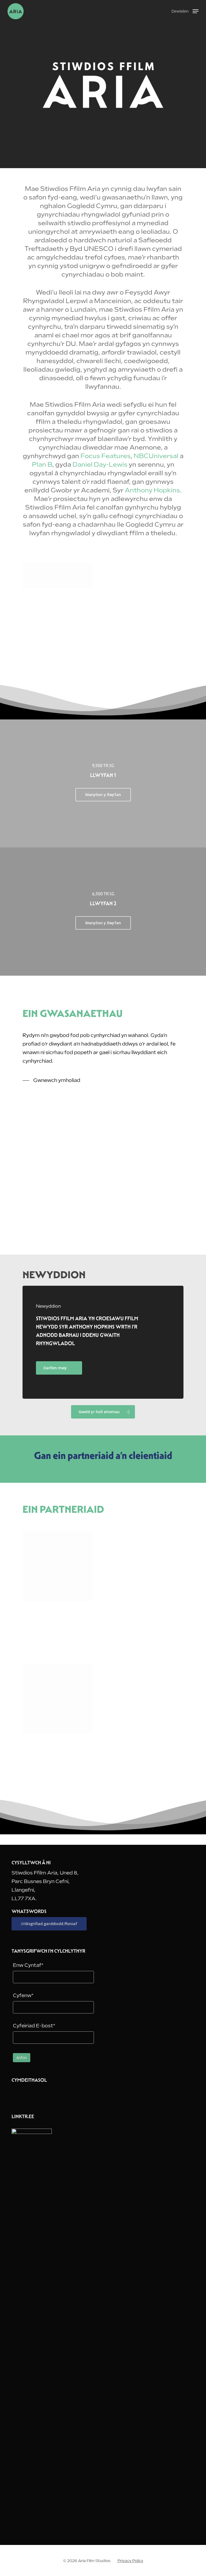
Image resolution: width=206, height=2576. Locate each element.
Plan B (42, 465)
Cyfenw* (23, 1995)
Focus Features (106, 456)
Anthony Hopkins (152, 490)
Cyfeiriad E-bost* (34, 2026)
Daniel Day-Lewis (100, 465)
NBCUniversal (156, 456)
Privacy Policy (130, 2561)
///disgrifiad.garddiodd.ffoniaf (49, 1924)
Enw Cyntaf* (28, 1965)
